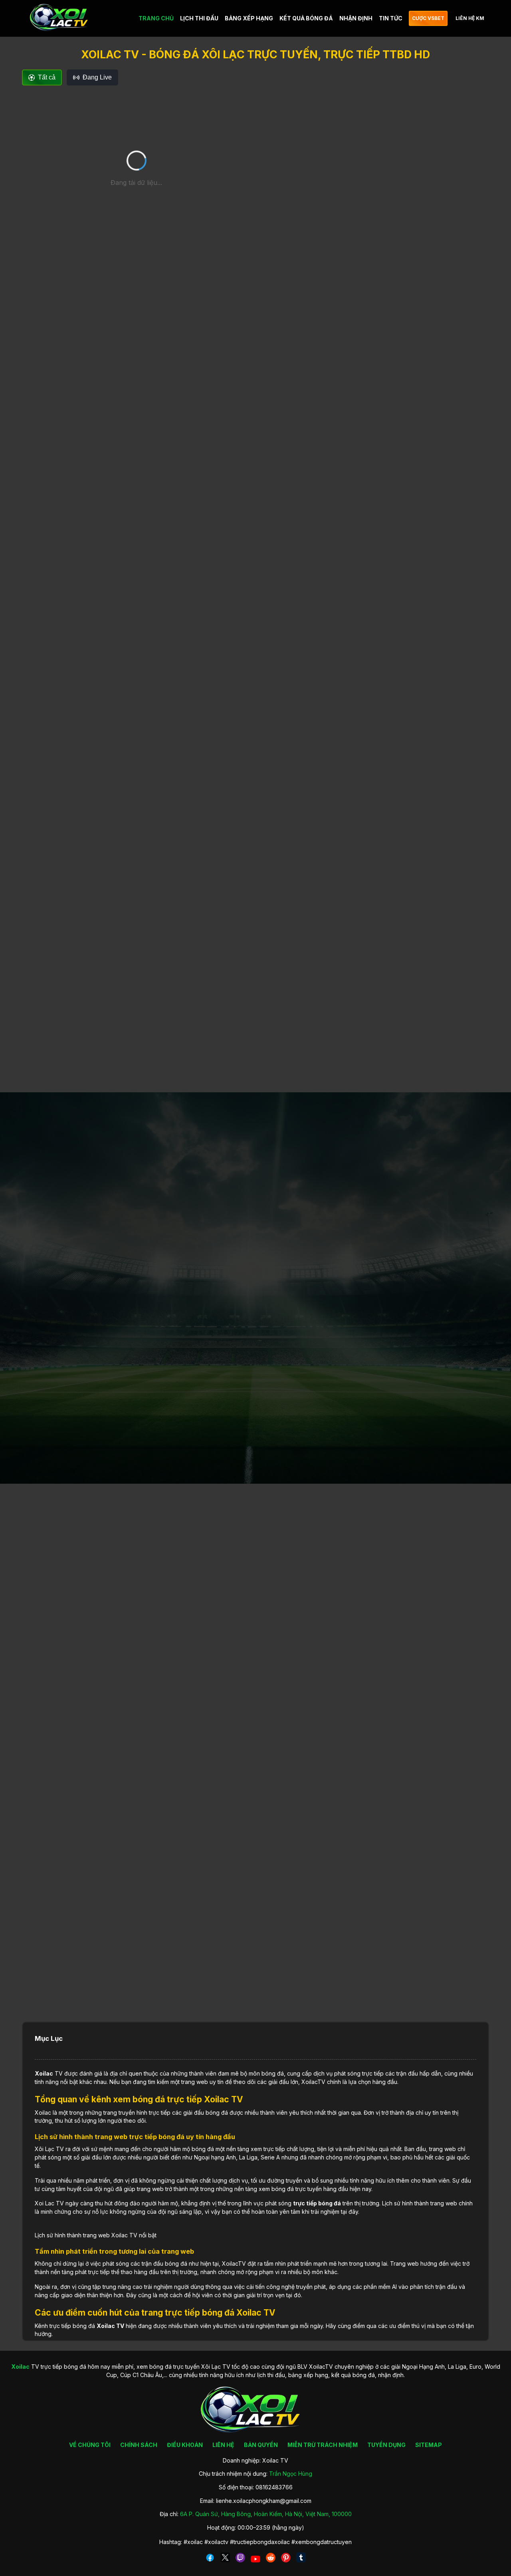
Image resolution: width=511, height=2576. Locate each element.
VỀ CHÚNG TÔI (90, 2445)
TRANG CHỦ (156, 18)
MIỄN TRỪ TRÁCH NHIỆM (323, 2445)
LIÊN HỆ (223, 2445)
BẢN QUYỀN (261, 2445)
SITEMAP (429, 2445)
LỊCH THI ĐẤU (199, 18)
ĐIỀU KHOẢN (185, 2445)
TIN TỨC (391, 18)
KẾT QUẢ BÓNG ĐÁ (306, 18)
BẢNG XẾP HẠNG (249, 18)
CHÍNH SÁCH (139, 2445)
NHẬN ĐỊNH (356, 18)
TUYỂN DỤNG (386, 2445)
